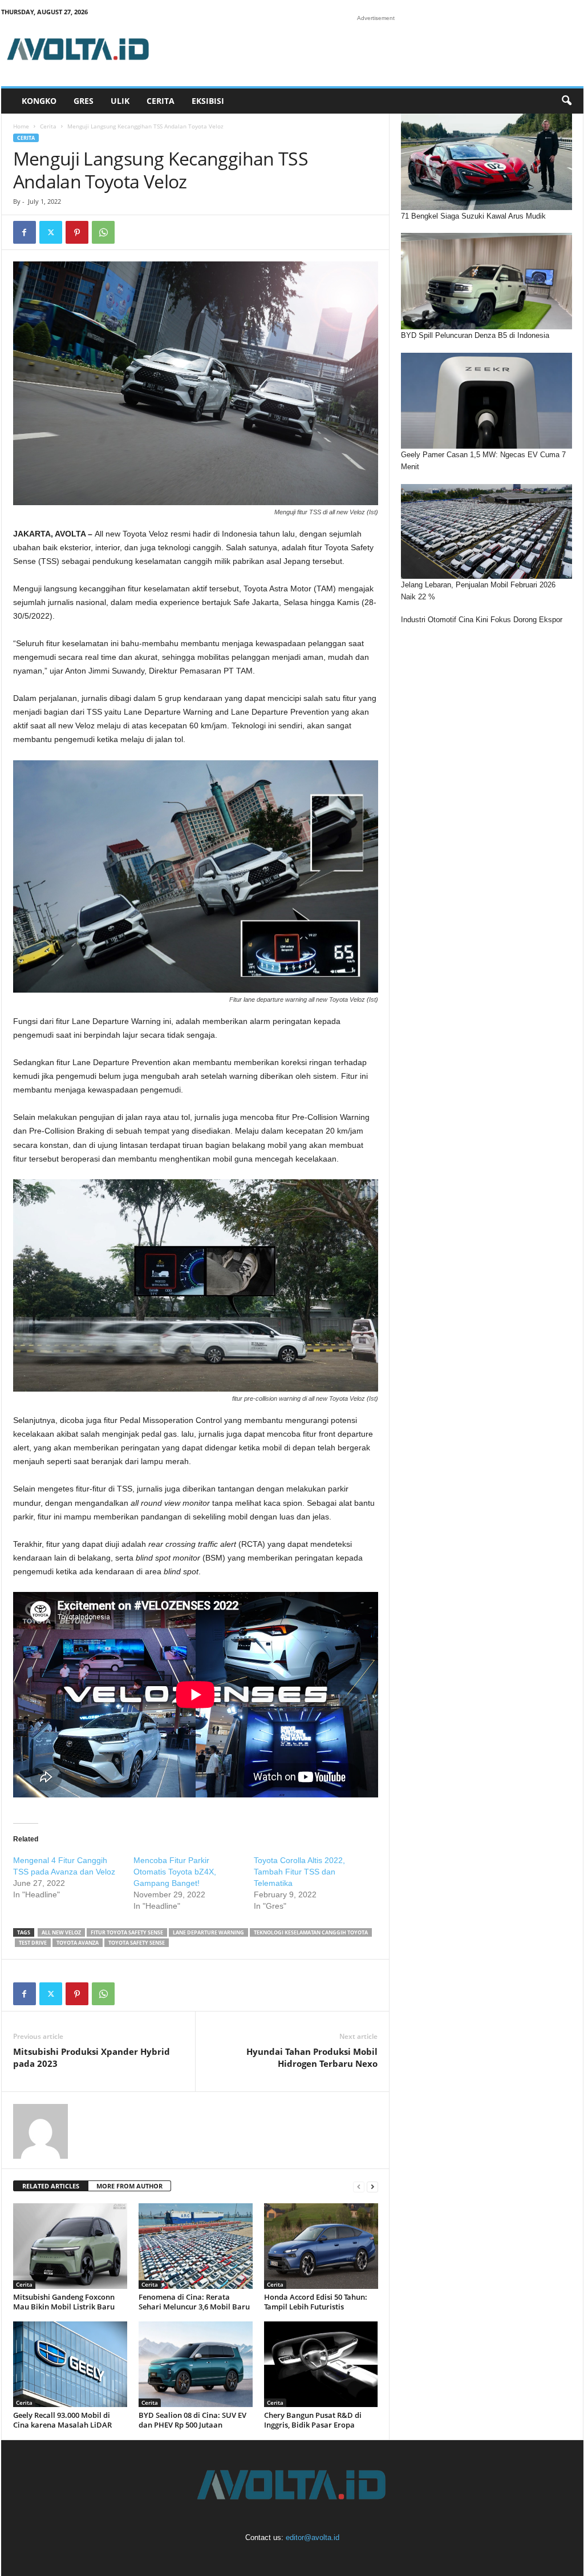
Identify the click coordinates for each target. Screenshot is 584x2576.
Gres (84, 101)
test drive (33, 1943)
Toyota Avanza (78, 1943)
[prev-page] (359, 2186)
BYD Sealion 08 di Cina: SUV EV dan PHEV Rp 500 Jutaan (192, 2420)
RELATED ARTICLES (51, 2186)
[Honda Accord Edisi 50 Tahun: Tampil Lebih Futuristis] (321, 2246)
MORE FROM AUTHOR (129, 2186)
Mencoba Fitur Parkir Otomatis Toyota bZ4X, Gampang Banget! (175, 1872)
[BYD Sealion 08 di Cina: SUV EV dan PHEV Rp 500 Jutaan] (196, 2364)
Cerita (161, 101)
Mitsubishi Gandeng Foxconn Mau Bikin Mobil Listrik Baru (64, 2302)
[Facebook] (25, 232)
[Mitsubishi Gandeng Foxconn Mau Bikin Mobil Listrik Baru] (70, 2246)
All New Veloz (61, 1932)
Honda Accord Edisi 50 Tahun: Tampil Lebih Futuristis (316, 2302)
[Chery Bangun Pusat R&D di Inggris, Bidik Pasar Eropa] (321, 2364)
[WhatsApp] (103, 232)
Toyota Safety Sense (137, 1943)
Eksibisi (208, 101)
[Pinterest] (77, 232)
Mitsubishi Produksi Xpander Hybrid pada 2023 (92, 2057)
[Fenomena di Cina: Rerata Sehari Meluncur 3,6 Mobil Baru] (196, 2246)
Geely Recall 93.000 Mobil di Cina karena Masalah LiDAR (62, 2420)
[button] (566, 101)
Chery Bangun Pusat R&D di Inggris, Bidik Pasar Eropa (313, 2420)
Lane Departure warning (208, 1932)
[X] (51, 232)
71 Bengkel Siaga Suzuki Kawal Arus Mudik (473, 216)
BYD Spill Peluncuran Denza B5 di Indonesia (475, 335)
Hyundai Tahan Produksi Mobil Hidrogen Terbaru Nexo (312, 2057)
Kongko (39, 101)
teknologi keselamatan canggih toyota (311, 1932)
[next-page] (372, 2186)
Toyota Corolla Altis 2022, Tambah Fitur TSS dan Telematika (299, 1872)
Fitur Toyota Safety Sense (127, 1932)
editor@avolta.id (313, 2537)
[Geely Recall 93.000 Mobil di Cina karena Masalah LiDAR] (70, 2364)
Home (21, 126)
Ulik (120, 101)
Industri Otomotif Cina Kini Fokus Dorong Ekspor (482, 620)
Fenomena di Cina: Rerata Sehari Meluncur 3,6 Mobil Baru (194, 2302)
